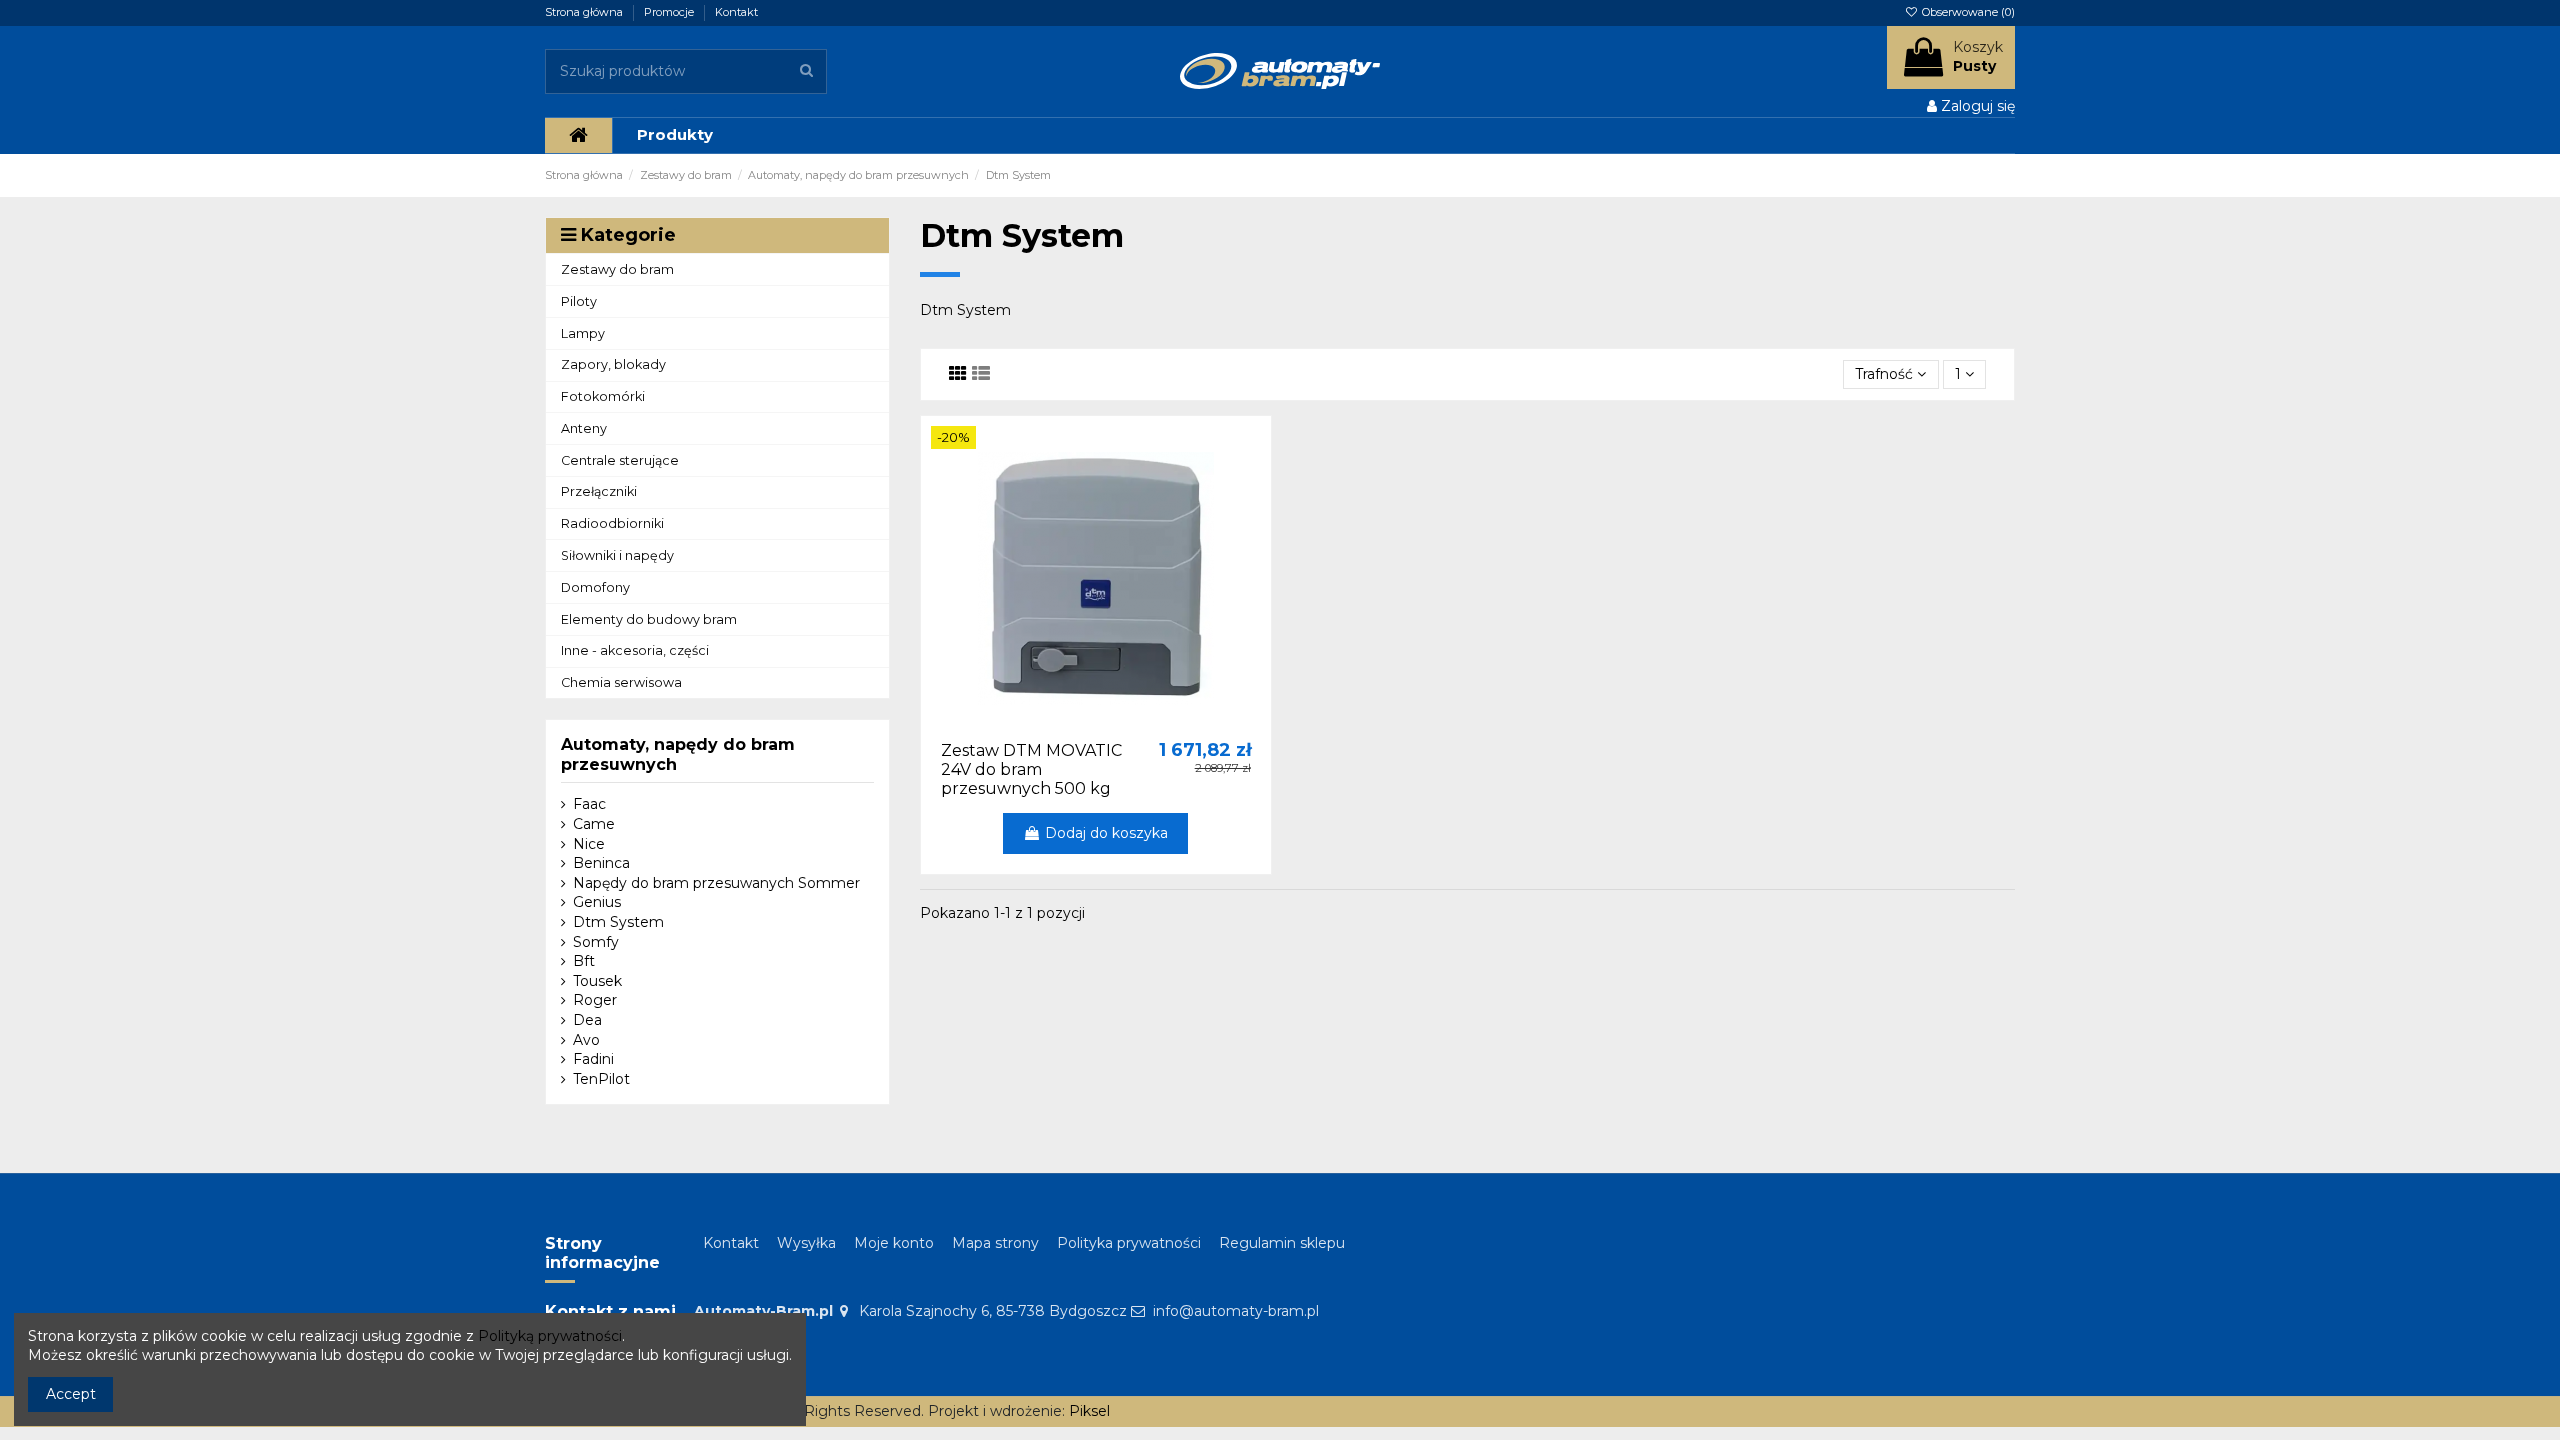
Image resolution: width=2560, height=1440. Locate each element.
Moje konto (894, 1243)
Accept (71, 1394)
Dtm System (618, 922)
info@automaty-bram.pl (1236, 1311)
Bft (584, 961)
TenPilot (601, 1079)
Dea (587, 1020)
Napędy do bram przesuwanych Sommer (716, 883)
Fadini (593, 1059)
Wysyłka (806, 1243)
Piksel (1089, 1411)
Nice (589, 844)
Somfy (596, 942)
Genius (597, 902)
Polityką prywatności (550, 1336)
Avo (586, 1040)
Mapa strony (995, 1243)
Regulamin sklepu (1282, 1243)
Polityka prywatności (1129, 1243)
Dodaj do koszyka (1106, 833)
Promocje (670, 12)
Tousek (597, 981)
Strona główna (585, 12)
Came (594, 824)
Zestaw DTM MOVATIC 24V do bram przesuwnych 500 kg (1031, 769)
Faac (589, 804)
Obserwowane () (1967, 12)
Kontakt (736, 12)
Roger (595, 1000)
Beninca (601, 863)
